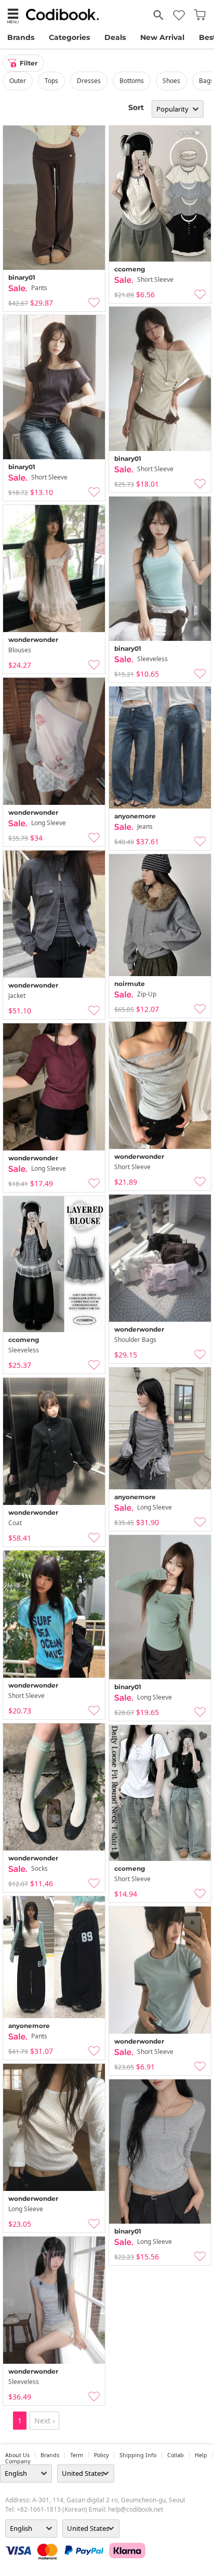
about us (17, 2455)
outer (18, 81)
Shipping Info (138, 2455)
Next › (44, 2421)
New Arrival (162, 37)
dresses (89, 81)
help (201, 2455)
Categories (69, 37)
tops (51, 81)
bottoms (132, 81)
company (18, 2461)
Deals (115, 37)
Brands (21, 37)
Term (77, 2455)
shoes (171, 81)
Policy (101, 2455)
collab (176, 2455)
